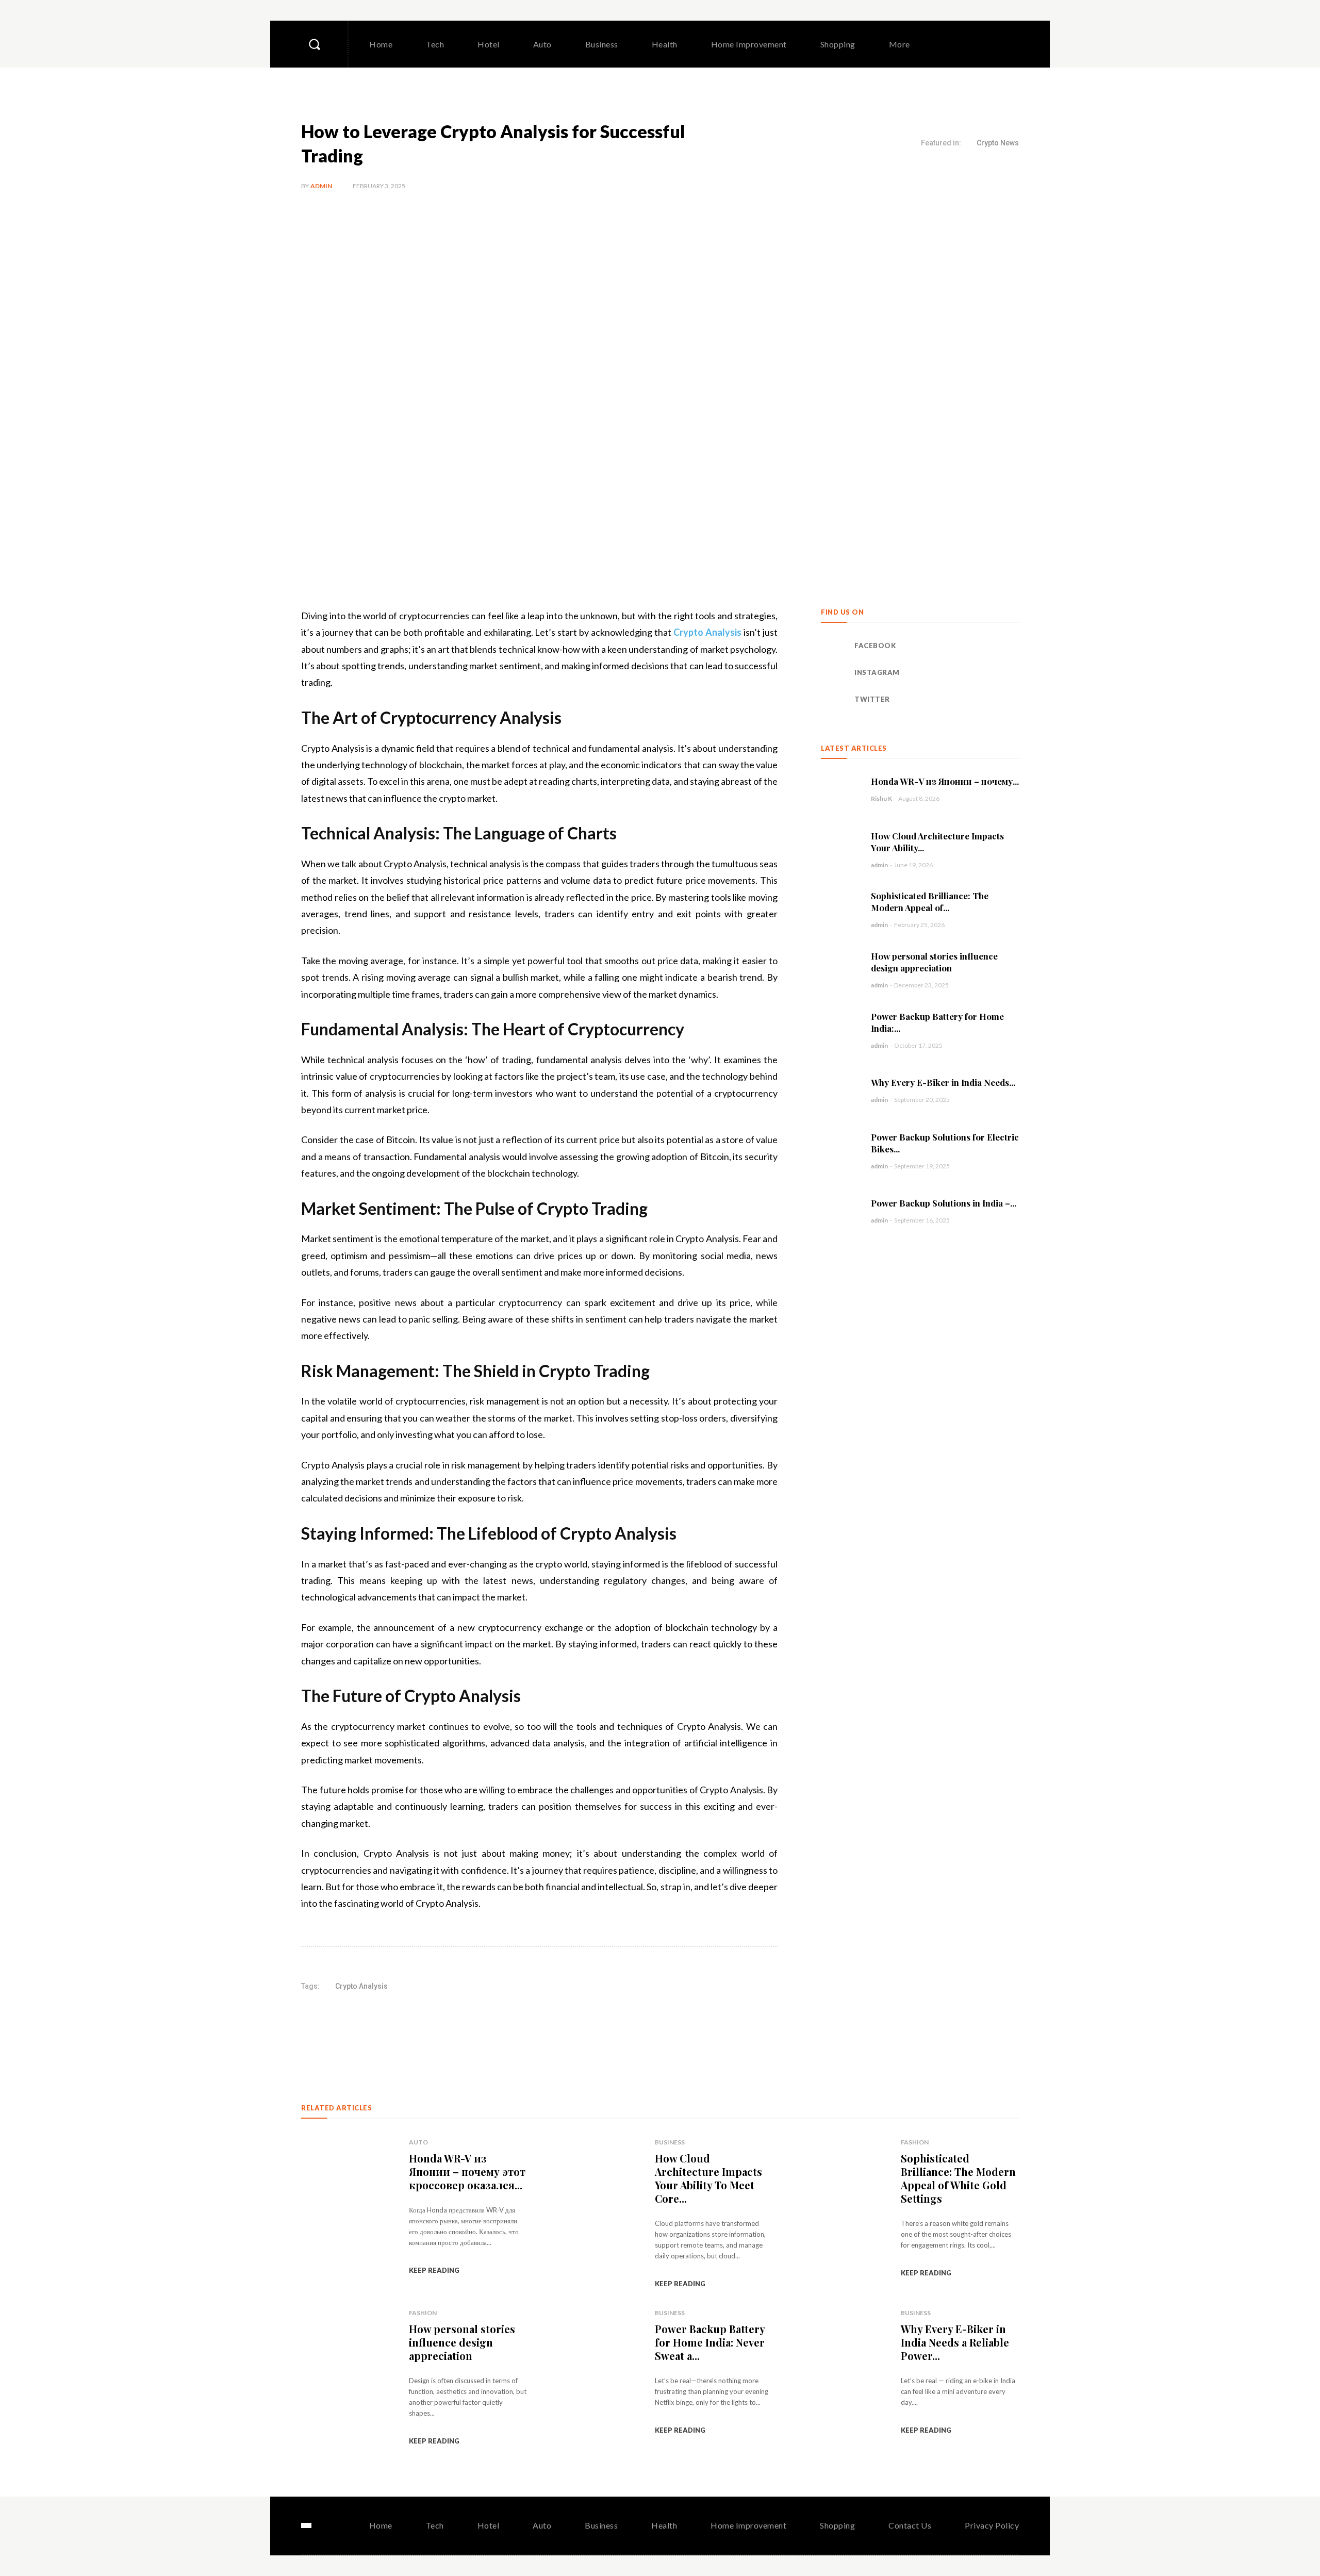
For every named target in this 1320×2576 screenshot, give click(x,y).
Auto (418, 2142)
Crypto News (998, 143)
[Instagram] (834, 673)
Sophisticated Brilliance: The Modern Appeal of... (930, 902)
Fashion (915, 2142)
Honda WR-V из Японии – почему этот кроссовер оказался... (467, 2172)
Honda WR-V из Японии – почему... (945, 781)
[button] (314, 44)
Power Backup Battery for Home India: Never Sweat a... (710, 2342)
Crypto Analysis (361, 1986)
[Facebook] (834, 646)
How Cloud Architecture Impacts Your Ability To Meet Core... (708, 2178)
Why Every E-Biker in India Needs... (943, 1082)
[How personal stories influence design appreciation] (841, 970)
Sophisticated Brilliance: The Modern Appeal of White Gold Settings (958, 2178)
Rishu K (881, 798)
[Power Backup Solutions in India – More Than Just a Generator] (841, 1210)
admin (321, 186)
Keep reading (434, 2270)
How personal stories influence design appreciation (934, 962)
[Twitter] (834, 700)
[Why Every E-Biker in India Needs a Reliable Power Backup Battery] (841, 1090)
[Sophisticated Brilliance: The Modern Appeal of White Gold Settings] (841, 909)
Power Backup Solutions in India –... (944, 1203)
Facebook (875, 646)
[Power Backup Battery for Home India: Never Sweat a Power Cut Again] (841, 1030)
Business (670, 2142)
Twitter (872, 699)
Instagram (877, 672)
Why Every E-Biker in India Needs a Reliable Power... (955, 2342)
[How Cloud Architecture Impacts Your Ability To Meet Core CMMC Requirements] (841, 849)
